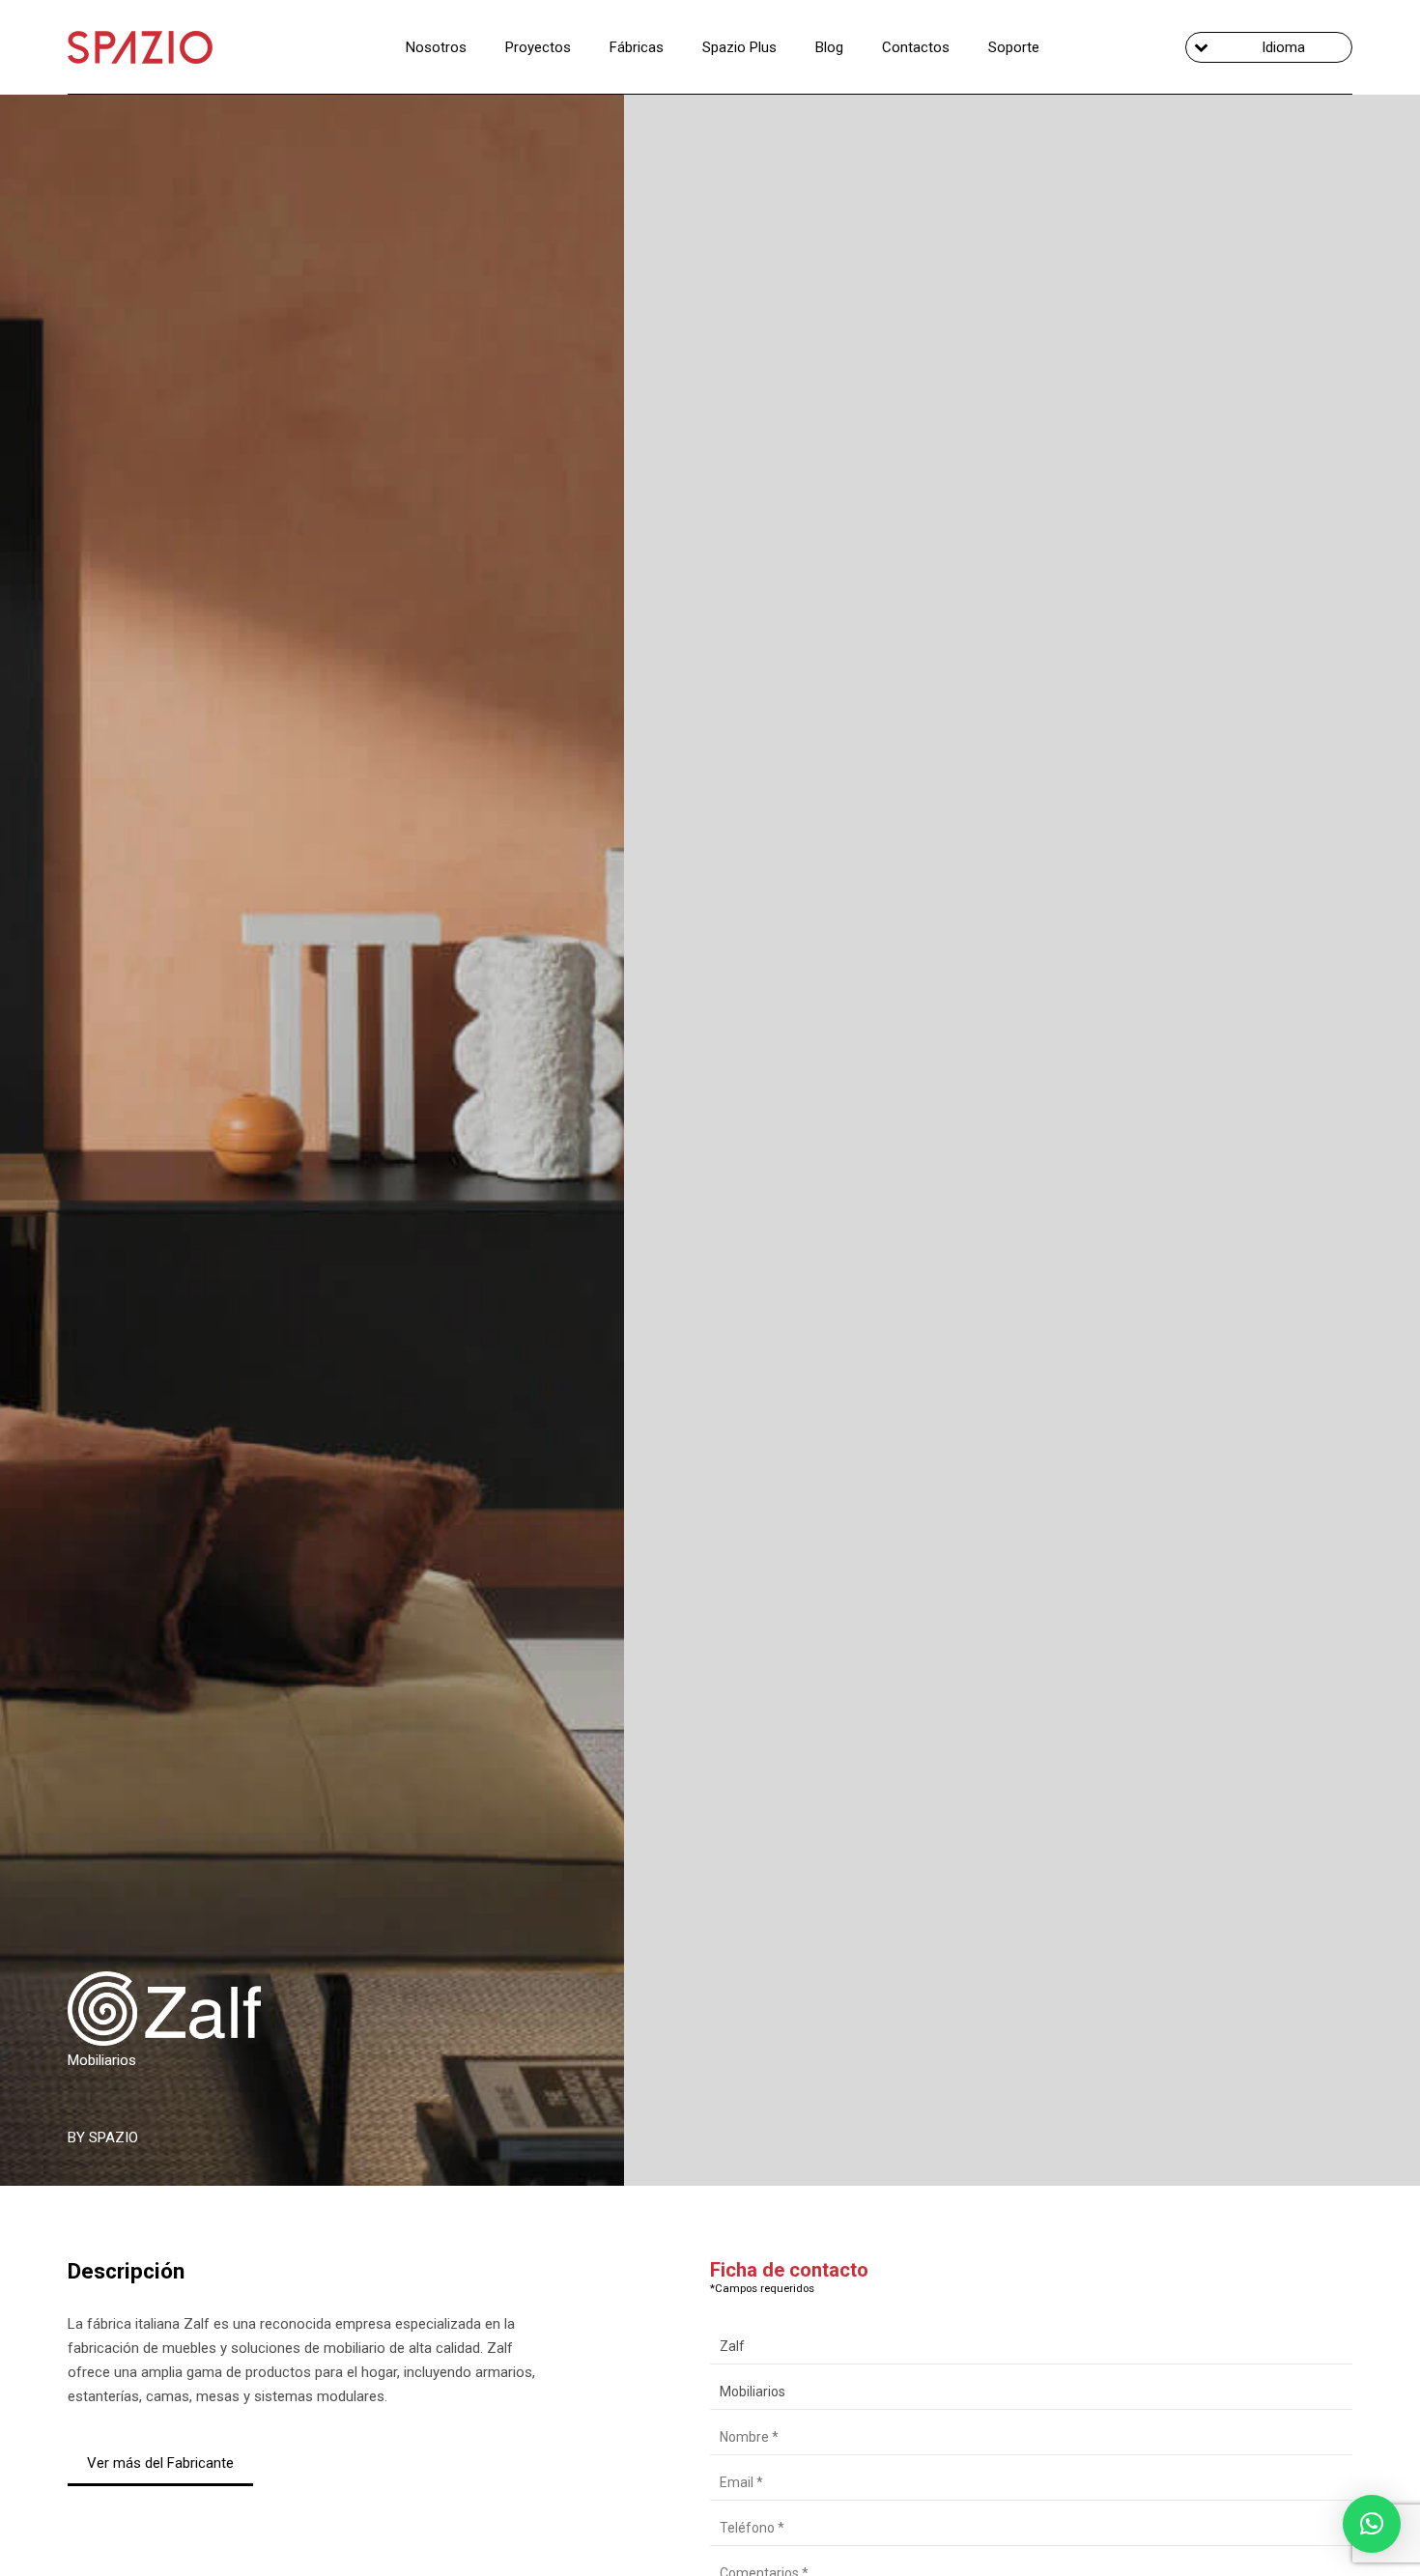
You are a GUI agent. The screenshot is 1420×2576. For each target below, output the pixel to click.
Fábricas (637, 47)
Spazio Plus (739, 47)
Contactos (916, 47)
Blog (829, 47)
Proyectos (538, 47)
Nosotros (436, 47)
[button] (1372, 2524)
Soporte (1014, 47)
